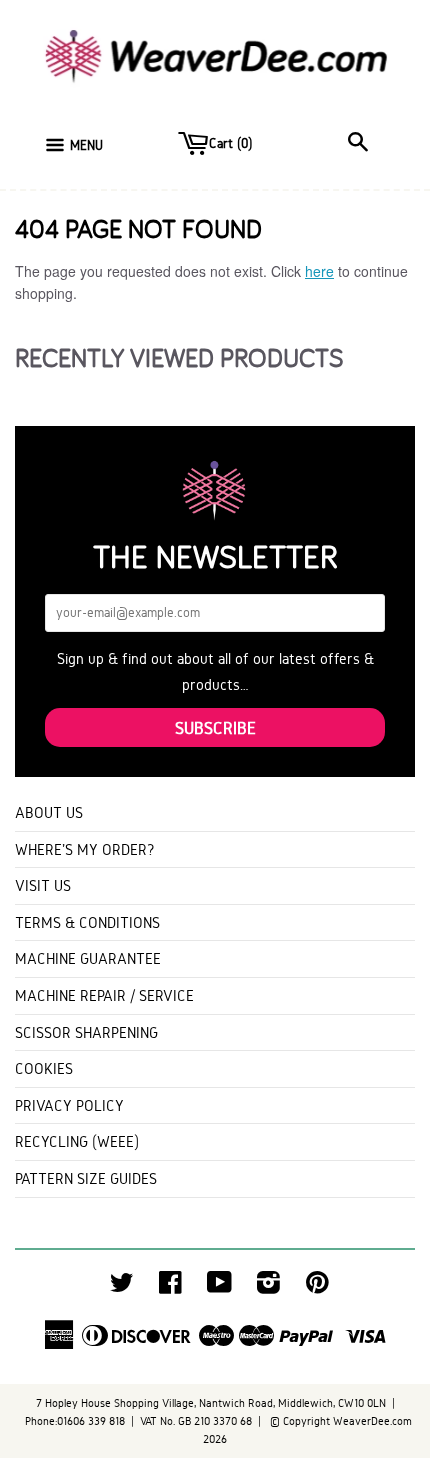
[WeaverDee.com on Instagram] (268, 1287)
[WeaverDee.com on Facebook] (170, 1287)
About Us (49, 812)
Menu (86, 145)
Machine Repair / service (104, 995)
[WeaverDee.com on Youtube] (219, 1287)
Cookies (44, 1068)
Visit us (43, 885)
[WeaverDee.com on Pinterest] (317, 1287)
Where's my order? (85, 849)
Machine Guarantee (88, 958)
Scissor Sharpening (86, 1032)
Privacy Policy (69, 1105)
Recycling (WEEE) (77, 1141)
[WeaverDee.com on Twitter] (122, 1287)
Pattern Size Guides (86, 1178)
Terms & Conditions (87, 922)
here (319, 271)
